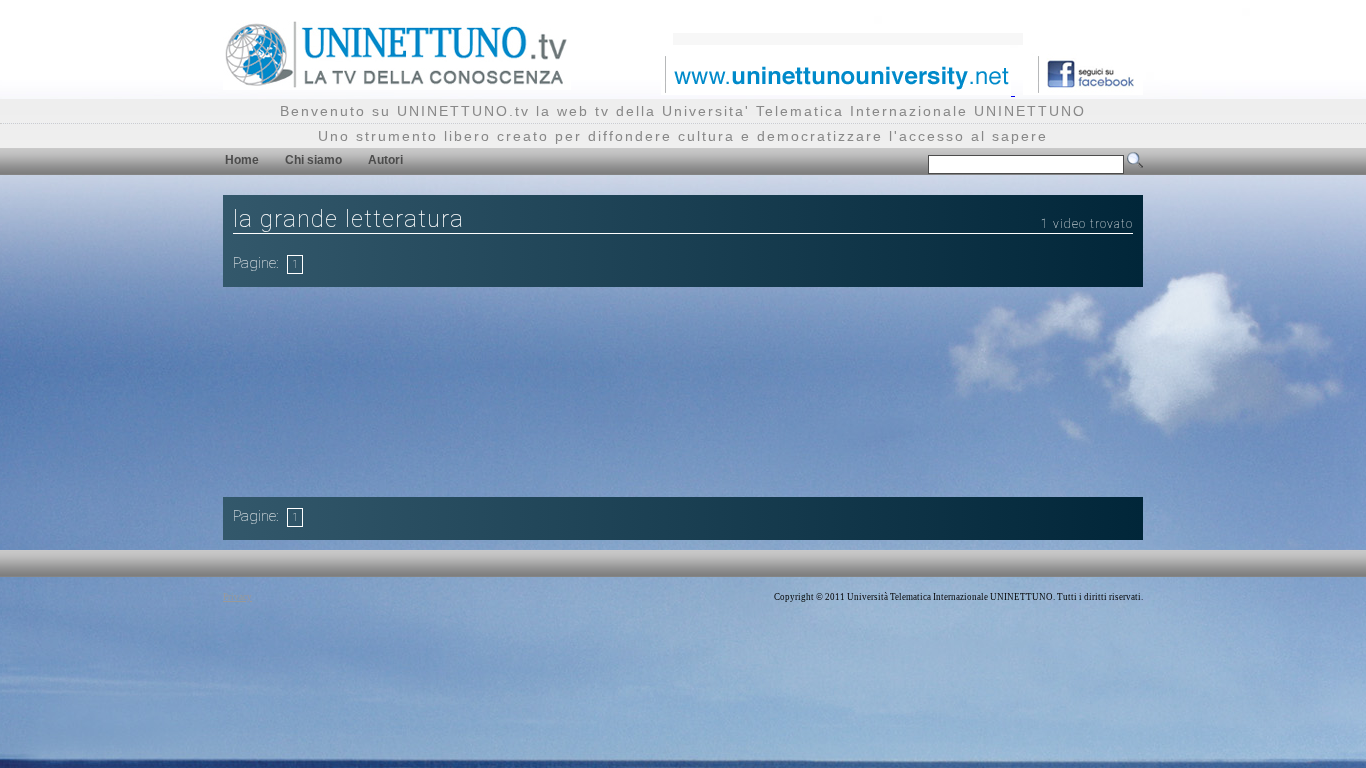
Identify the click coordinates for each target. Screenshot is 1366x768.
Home (242, 160)
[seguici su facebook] (1083, 89)
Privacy (237, 597)
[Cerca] (1135, 164)
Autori (385, 160)
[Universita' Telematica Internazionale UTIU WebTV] (397, 84)
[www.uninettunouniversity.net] (838, 89)
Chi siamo (313, 160)
